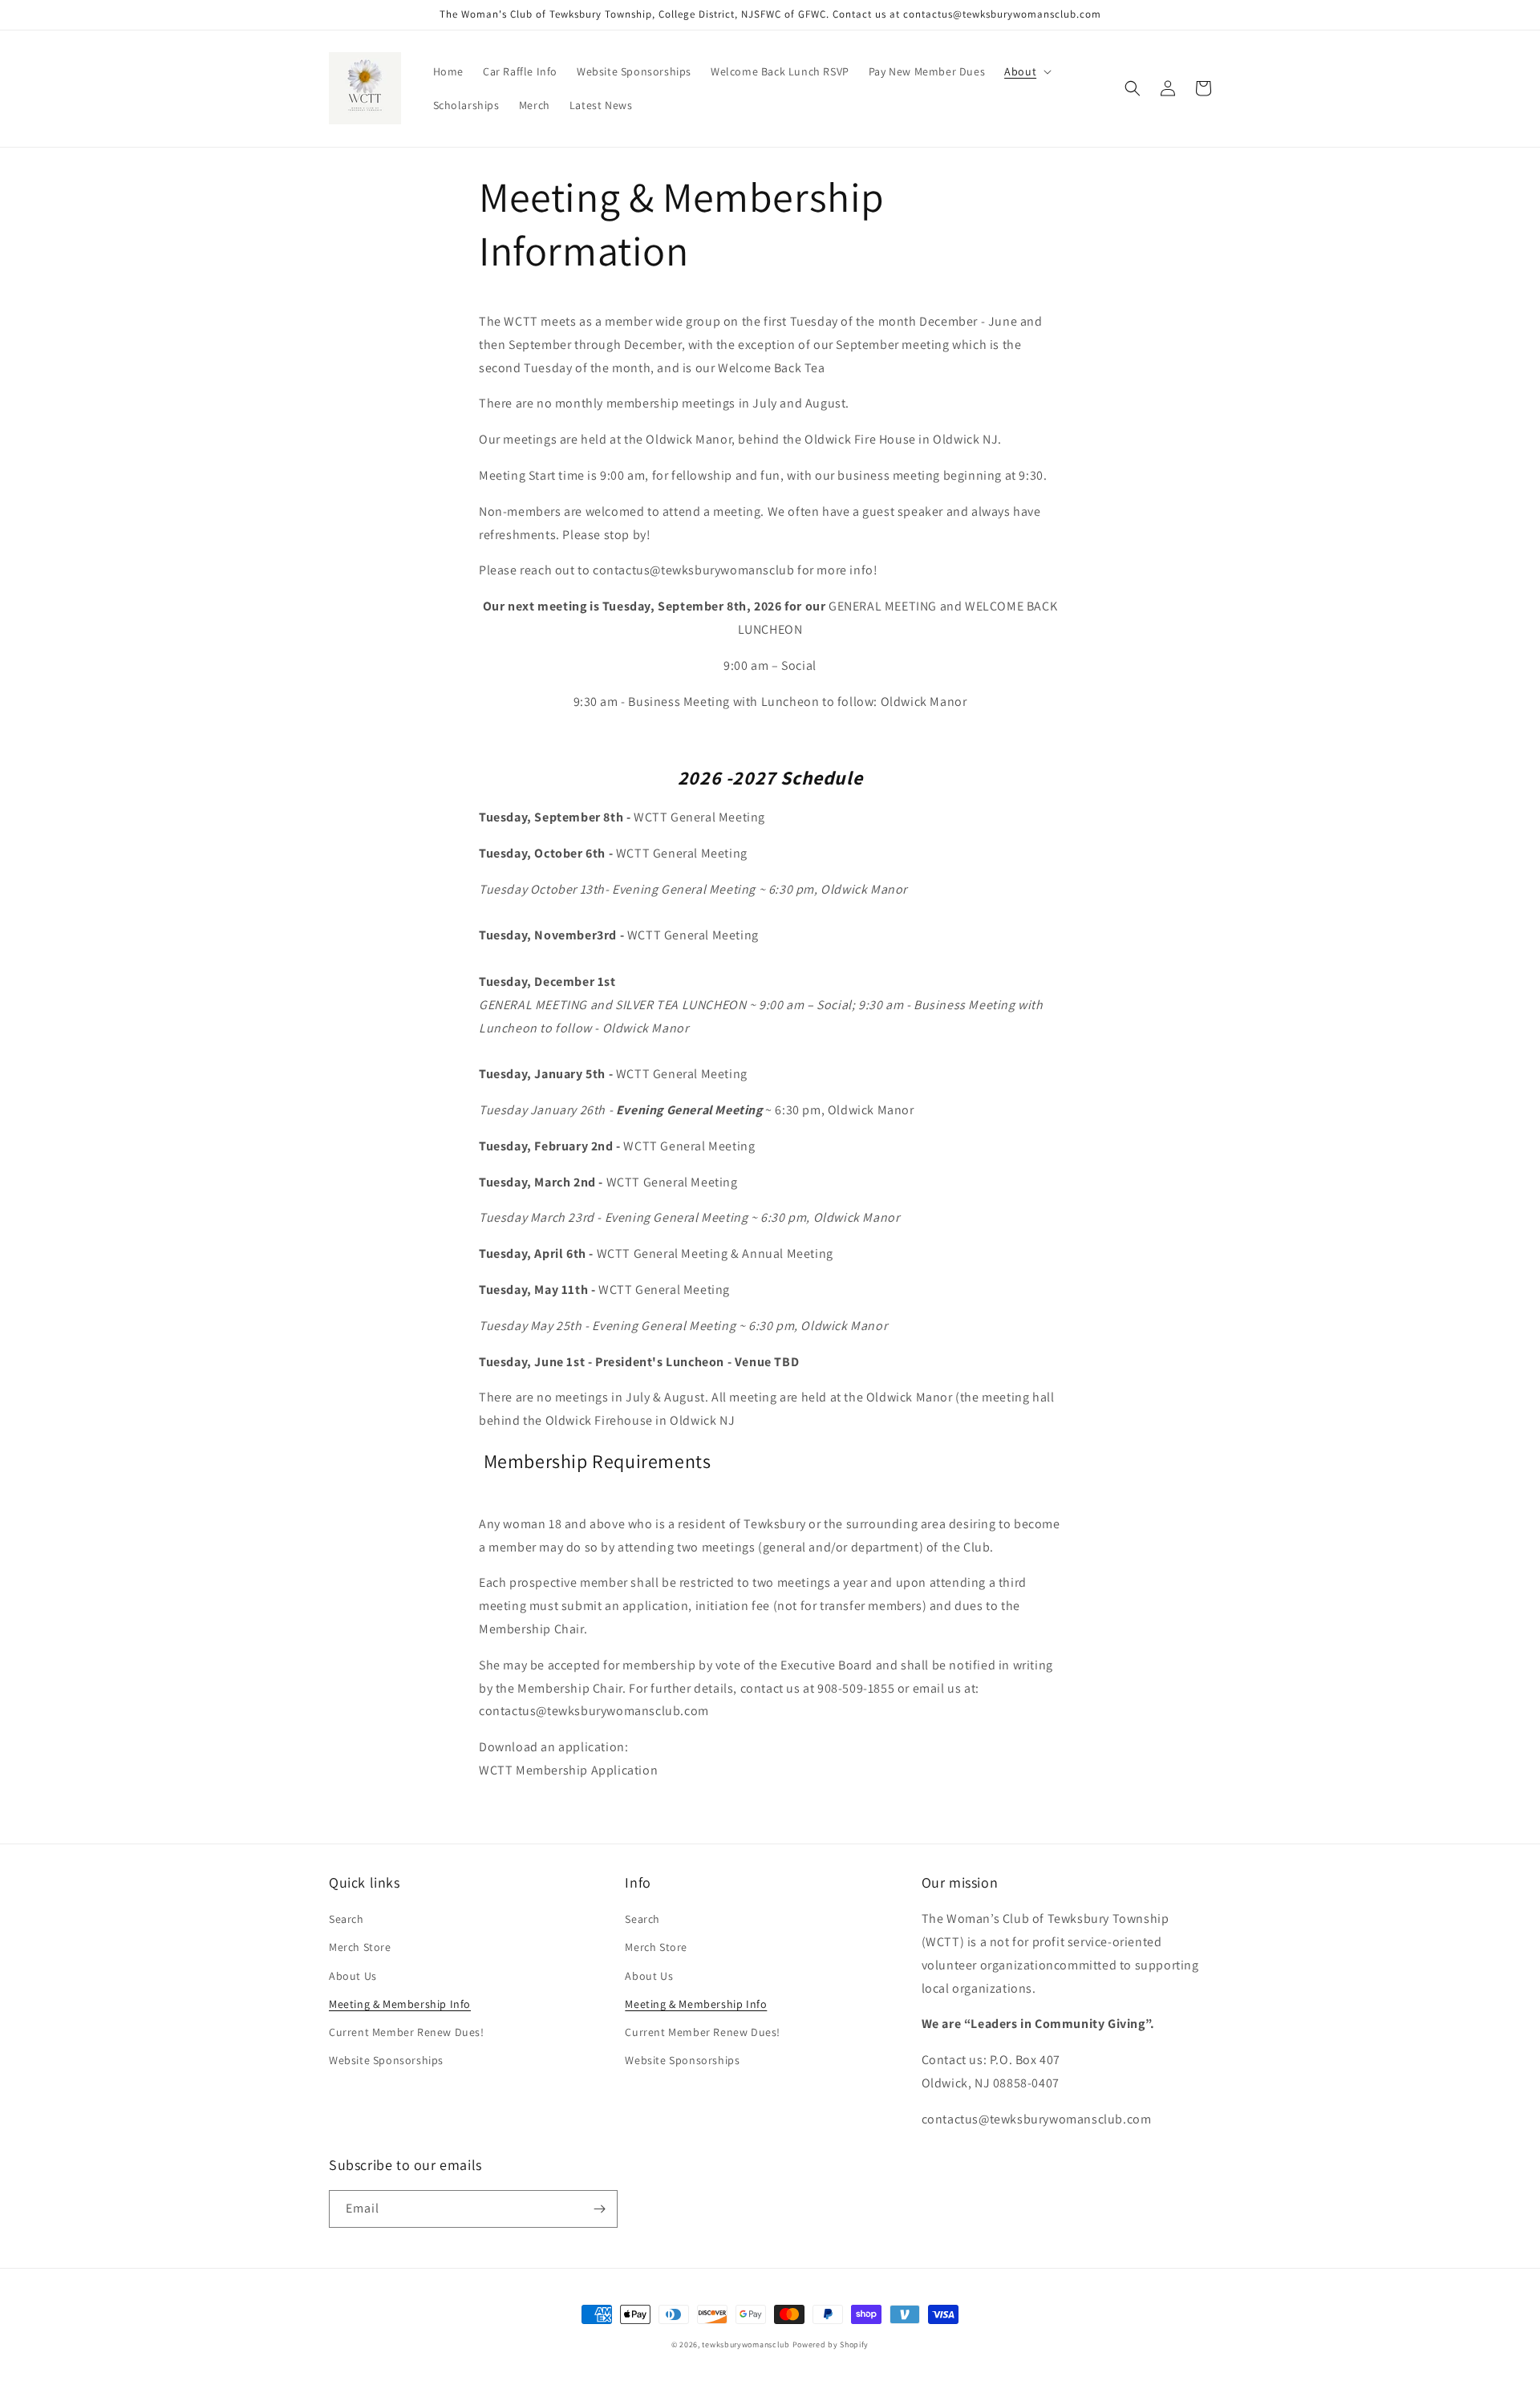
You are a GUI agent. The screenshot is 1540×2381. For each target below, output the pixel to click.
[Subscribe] (599, 2209)
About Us (353, 1976)
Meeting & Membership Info (400, 2004)
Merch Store (360, 1947)
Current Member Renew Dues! (407, 2032)
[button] (1026, 71)
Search (346, 1919)
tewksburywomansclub (746, 2344)
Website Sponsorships (386, 2060)
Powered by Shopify (831, 2344)
